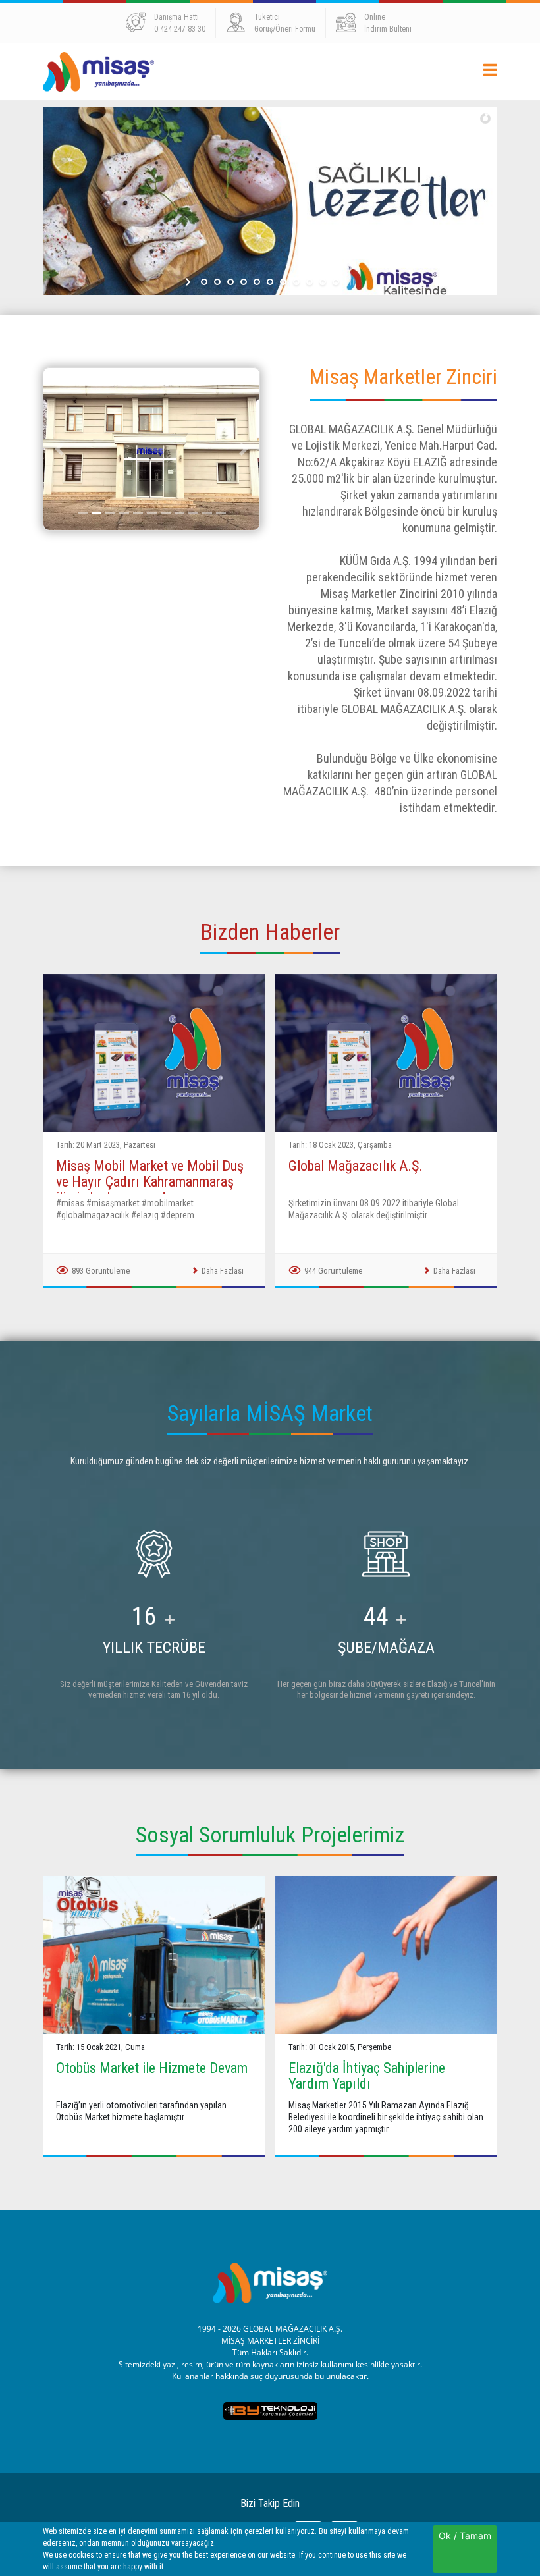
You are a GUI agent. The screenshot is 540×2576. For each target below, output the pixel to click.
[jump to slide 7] (283, 282)
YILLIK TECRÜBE (154, 1648)
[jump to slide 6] (270, 282)
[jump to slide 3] (230, 282)
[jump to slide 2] (217, 282)
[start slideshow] (189, 282)
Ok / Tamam (465, 2536)
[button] (59, 449)
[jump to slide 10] (323, 282)
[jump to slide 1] (204, 282)
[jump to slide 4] (244, 282)
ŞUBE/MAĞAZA (386, 1648)
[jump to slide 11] (336, 282)
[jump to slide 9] (310, 282)
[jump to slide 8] (296, 282)
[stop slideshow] (351, 282)
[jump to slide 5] (257, 282)
